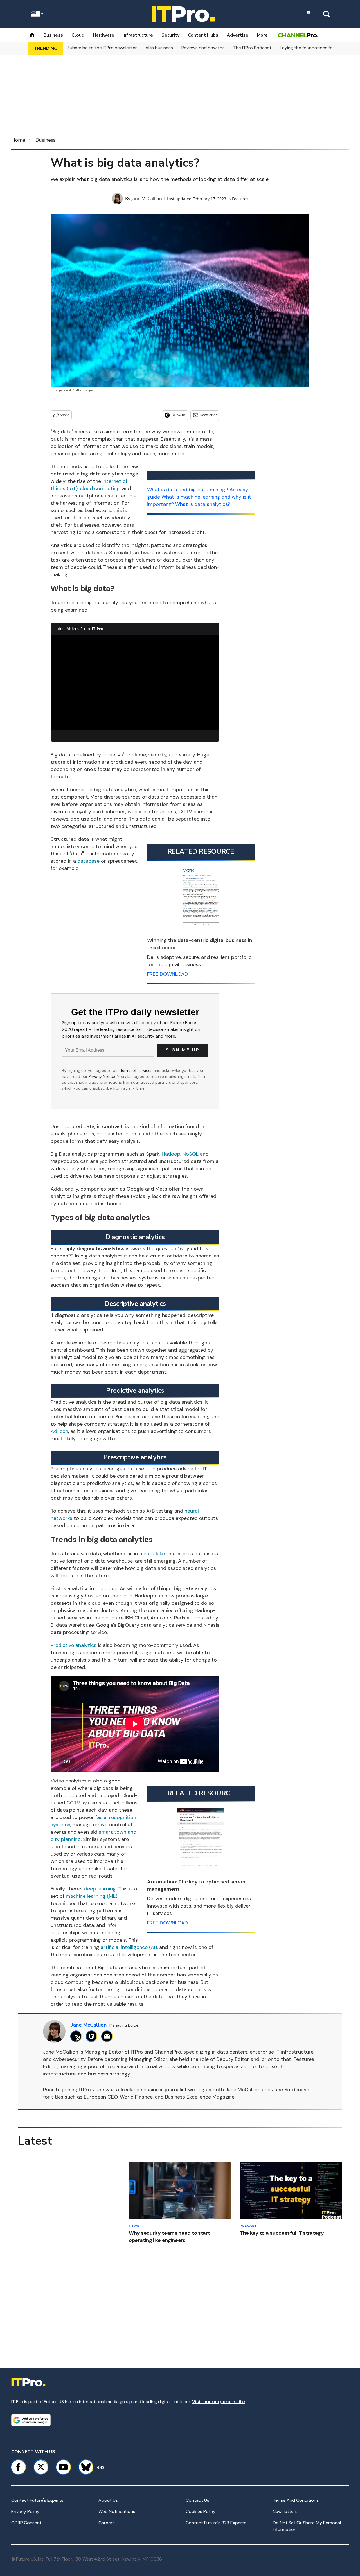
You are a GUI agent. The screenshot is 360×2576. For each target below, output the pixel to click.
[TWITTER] (77, 2036)
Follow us (178, 415)
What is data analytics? (203, 504)
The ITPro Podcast (252, 48)
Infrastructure (138, 35)
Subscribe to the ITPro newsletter (102, 48)
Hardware (103, 35)
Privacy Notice (102, 1076)
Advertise (238, 35)
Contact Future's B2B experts (216, 2523)
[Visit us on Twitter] (41, 2467)
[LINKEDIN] (93, 2036)
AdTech (59, 1431)
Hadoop (171, 1154)
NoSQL (191, 1154)
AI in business (159, 48)
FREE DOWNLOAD (167, 974)
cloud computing (100, 488)
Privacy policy (25, 2511)
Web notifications (117, 2511)
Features (240, 199)
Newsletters (285, 2511)
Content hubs (203, 35)
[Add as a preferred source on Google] (31, 2420)
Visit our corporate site (219, 2402)
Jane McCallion (147, 199)
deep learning (100, 1889)
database (88, 861)
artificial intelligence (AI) (129, 1947)
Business (53, 35)
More (262, 35)
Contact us (197, 2500)
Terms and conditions (296, 2500)
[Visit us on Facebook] (18, 2467)
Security (170, 35)
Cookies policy (201, 2511)
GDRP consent (26, 2523)
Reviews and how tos (203, 48)
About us (108, 2500)
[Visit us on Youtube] (63, 2467)
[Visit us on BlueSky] (83, 2467)
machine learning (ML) (92, 1896)
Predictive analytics (74, 1645)
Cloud (78, 35)
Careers (107, 2523)
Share (65, 415)
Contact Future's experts (37, 2500)
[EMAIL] (108, 2036)
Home (18, 140)
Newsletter (208, 415)
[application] (135, 682)
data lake (154, 1554)
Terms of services (137, 1070)
